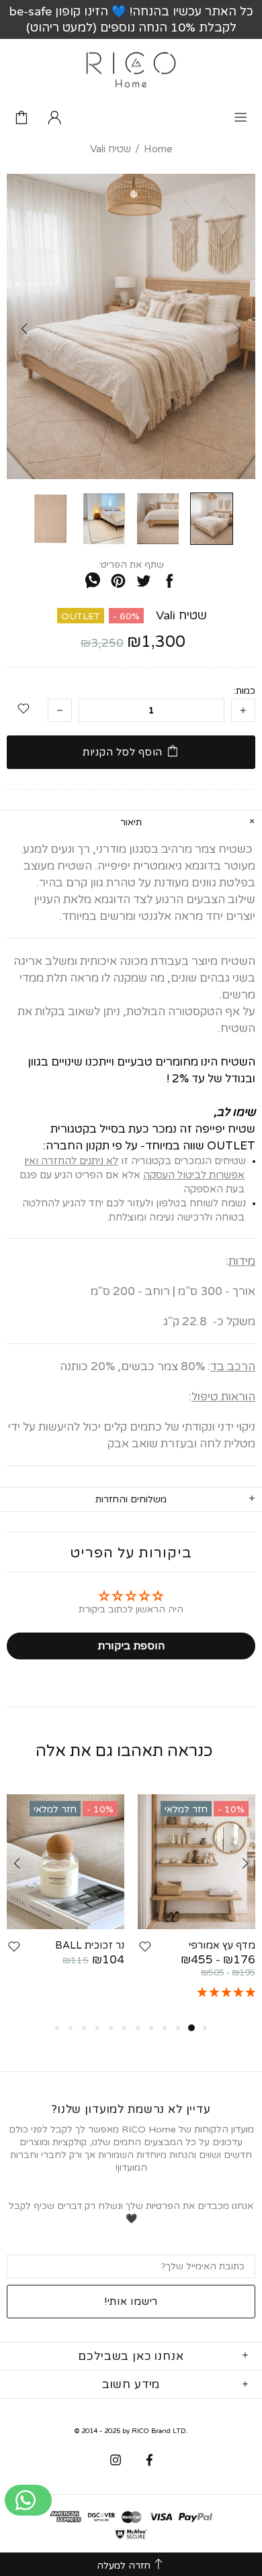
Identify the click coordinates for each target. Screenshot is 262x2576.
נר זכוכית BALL (90, 1945)
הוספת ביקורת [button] (131, 1646)
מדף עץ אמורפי (222, 1945)
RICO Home (131, 70)
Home (158, 149)
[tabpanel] (196, 1907)
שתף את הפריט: (131, 565)
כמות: (245, 691)
